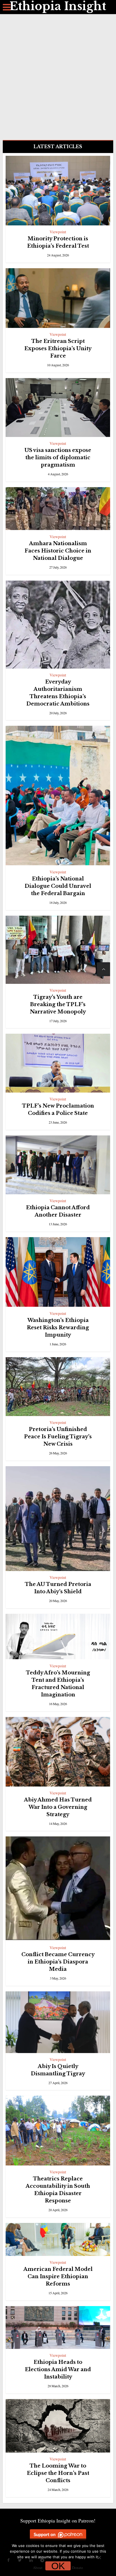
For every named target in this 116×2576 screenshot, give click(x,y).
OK (58, 2566)
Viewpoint (58, 232)
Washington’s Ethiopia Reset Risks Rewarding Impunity (58, 1328)
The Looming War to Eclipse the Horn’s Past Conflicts (58, 2473)
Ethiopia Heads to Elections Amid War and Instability (58, 2369)
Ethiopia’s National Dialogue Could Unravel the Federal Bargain (58, 886)
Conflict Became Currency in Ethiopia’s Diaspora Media (58, 1962)
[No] (99, 2557)
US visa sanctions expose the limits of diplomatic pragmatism (58, 458)
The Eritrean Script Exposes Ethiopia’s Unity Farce (58, 349)
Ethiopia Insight (58, 6)
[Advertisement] (58, 75)
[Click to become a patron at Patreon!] (58, 2534)
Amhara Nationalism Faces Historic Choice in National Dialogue (58, 551)
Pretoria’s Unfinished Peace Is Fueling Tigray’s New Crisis (58, 1437)
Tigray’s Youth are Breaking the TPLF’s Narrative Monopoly (58, 1004)
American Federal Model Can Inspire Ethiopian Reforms (58, 2277)
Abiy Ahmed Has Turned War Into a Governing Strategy (58, 1807)
